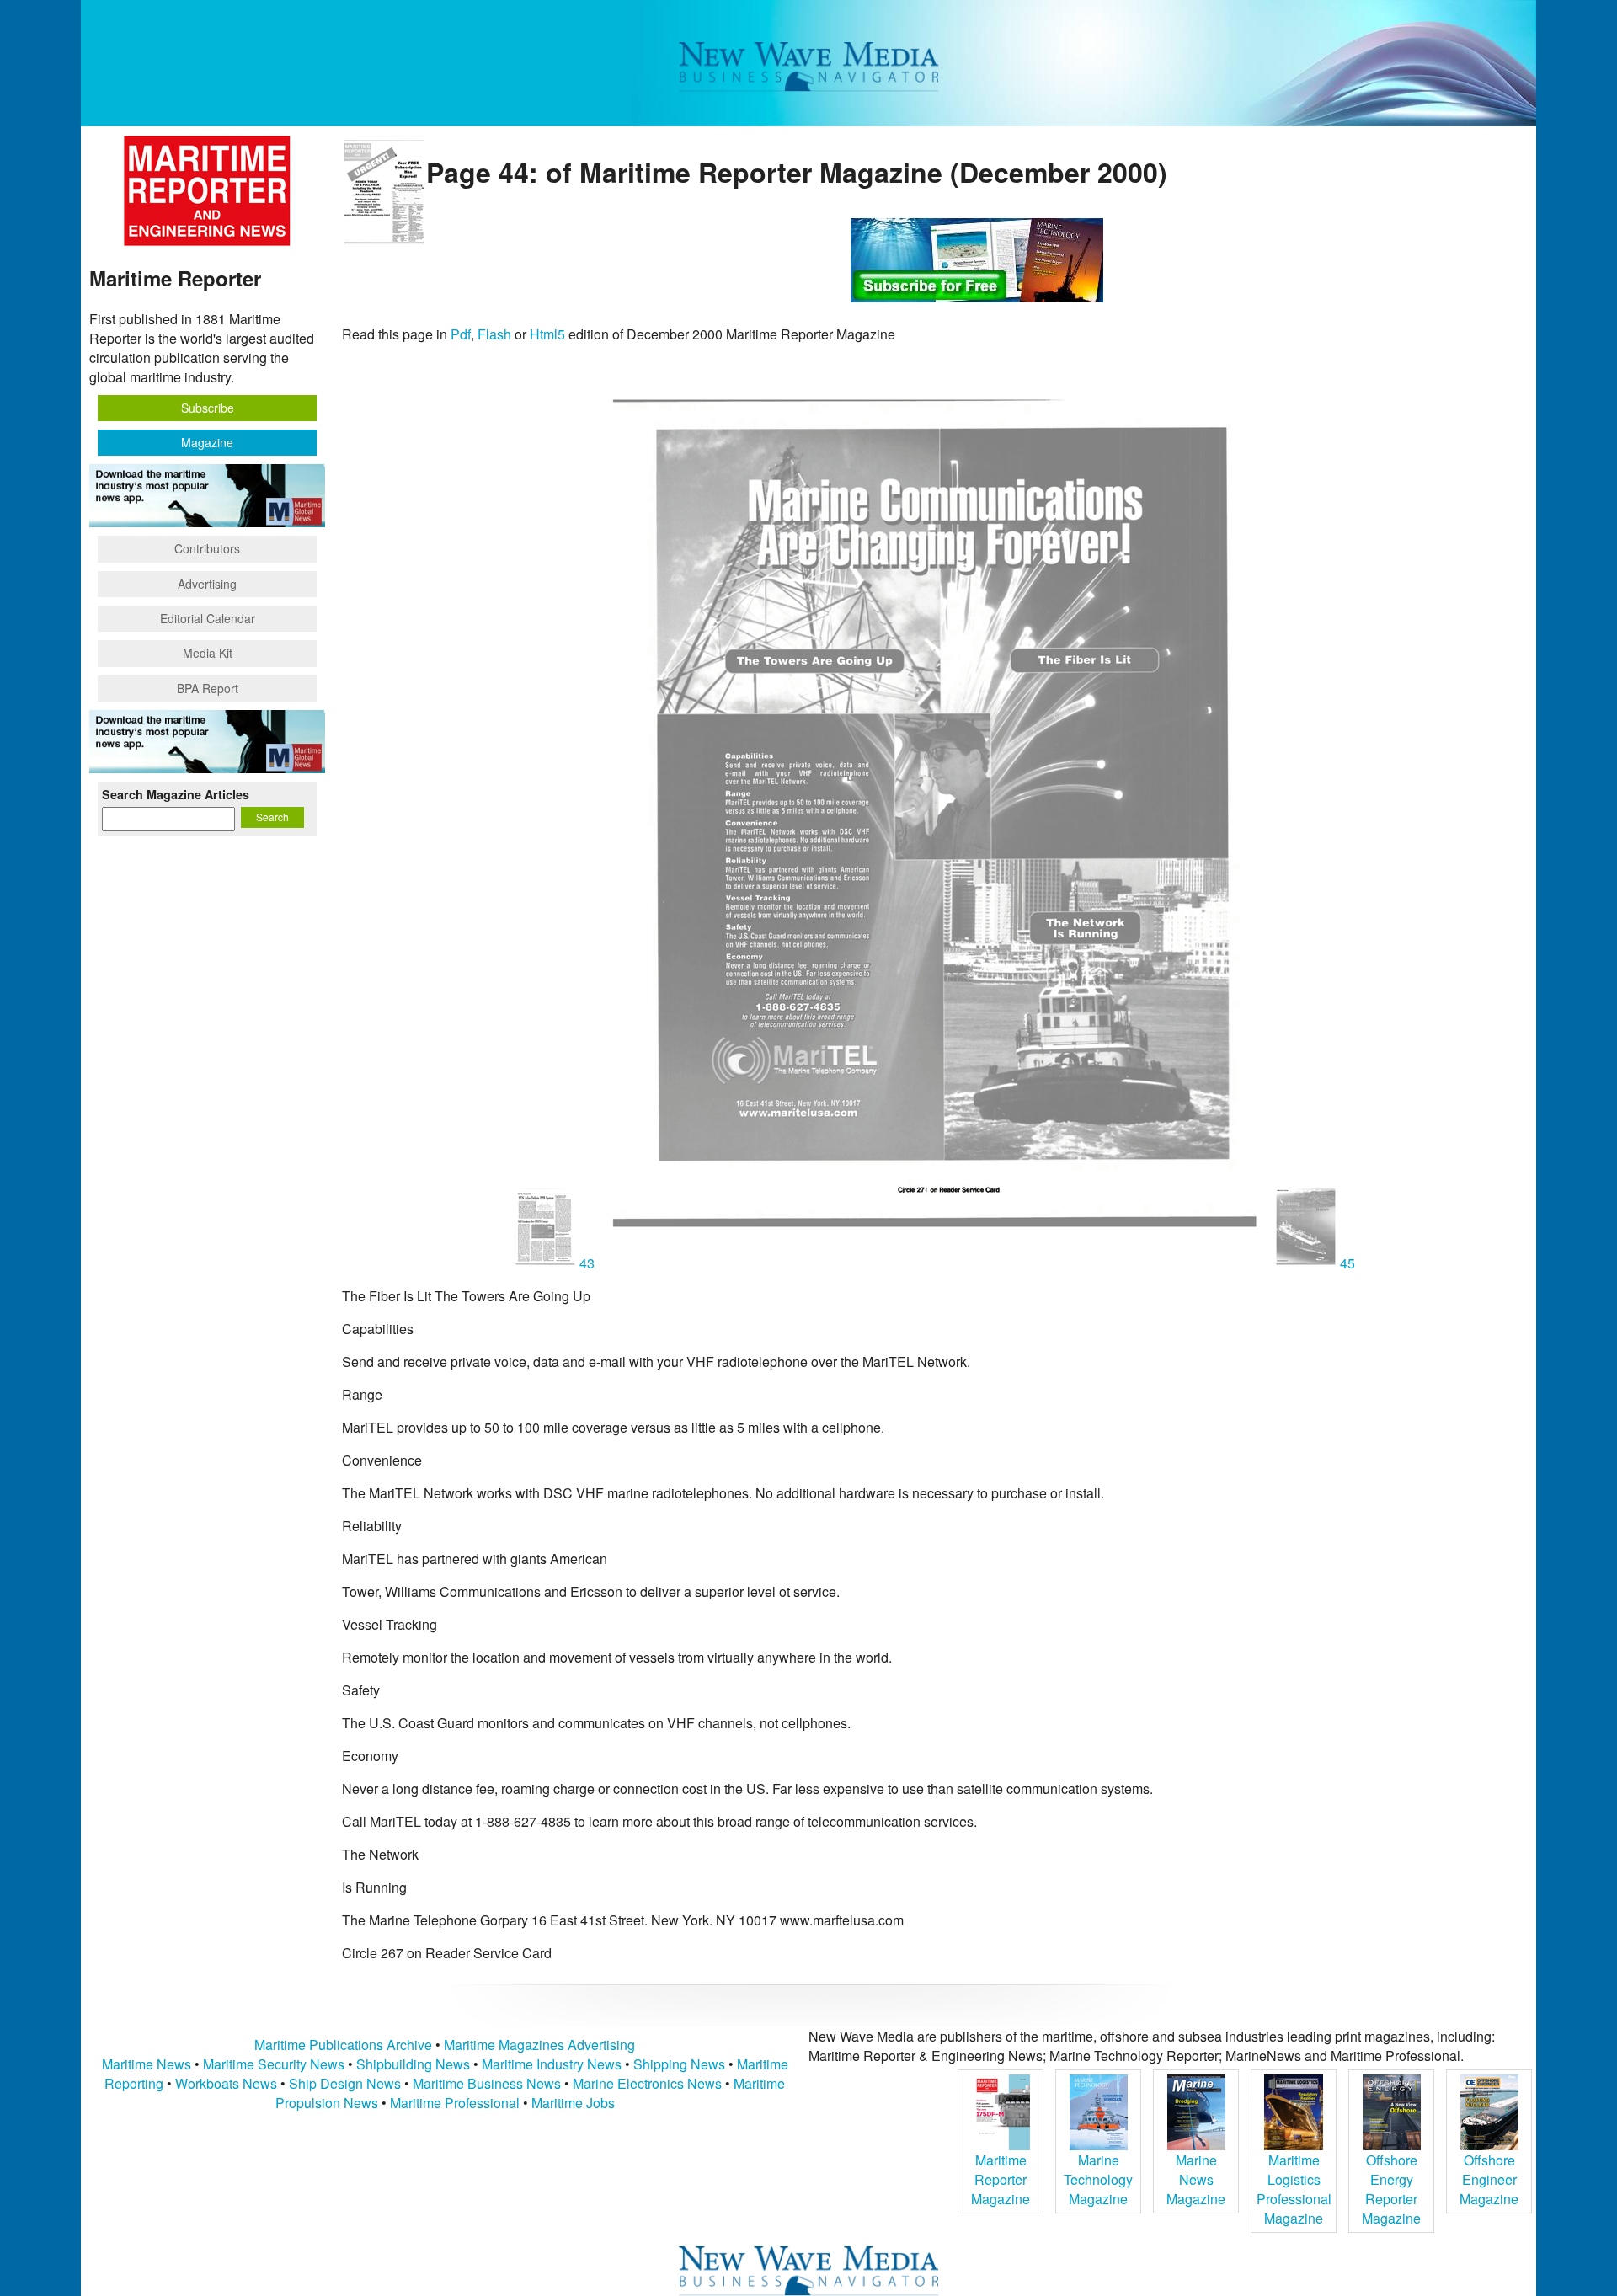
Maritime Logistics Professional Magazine (1294, 2189)
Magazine (207, 442)
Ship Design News (347, 2083)
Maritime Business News (488, 2083)
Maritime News (147, 2064)
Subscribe (208, 408)
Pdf (461, 334)
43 (587, 1263)
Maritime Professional (455, 2103)
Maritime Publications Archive (343, 2045)
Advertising (207, 584)
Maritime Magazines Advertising (539, 2045)
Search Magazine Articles (176, 794)
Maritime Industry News (552, 2064)
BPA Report (208, 688)
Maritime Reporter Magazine (1001, 2179)
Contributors (207, 548)
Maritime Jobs (573, 2103)
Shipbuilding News (413, 2064)
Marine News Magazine (1196, 2179)
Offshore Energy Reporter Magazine (1391, 2189)
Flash (494, 334)
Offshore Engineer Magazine (1489, 2179)
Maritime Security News (274, 2064)
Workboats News (226, 2083)
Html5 (547, 334)
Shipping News (679, 2064)
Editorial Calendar (208, 618)
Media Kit (208, 653)
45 (1346, 1263)
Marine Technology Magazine (1098, 2179)
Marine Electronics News (647, 2083)
